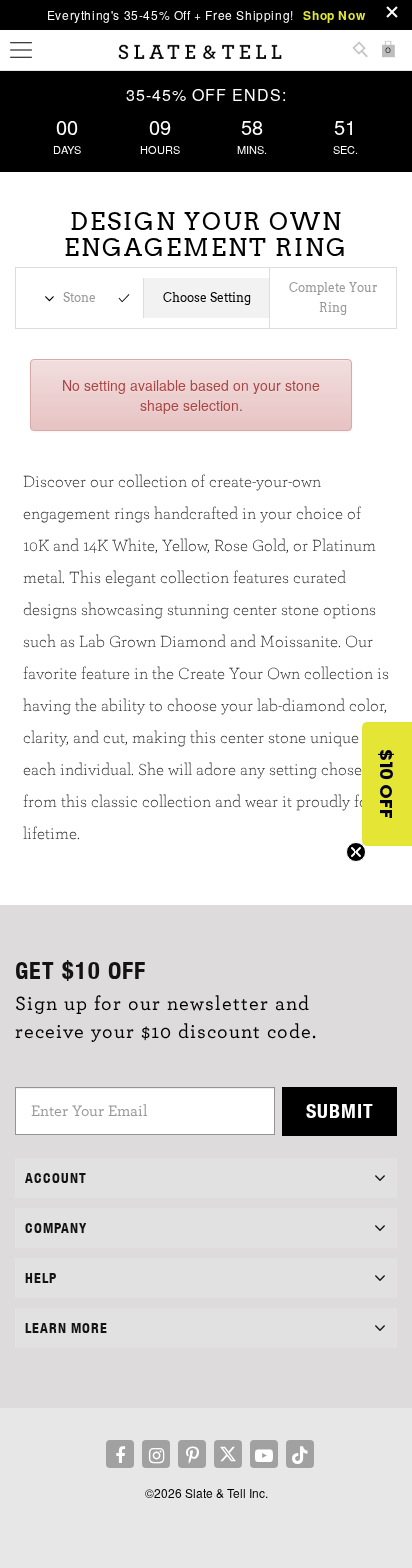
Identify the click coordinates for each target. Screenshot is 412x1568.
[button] (387, 784)
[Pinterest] (192, 1454)
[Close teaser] (356, 852)
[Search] (360, 51)
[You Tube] (264, 1454)
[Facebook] (120, 1454)
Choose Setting (207, 297)
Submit (340, 1110)
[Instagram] (156, 1454)
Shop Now (334, 15)
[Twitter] (228, 1454)
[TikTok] (300, 1454)
